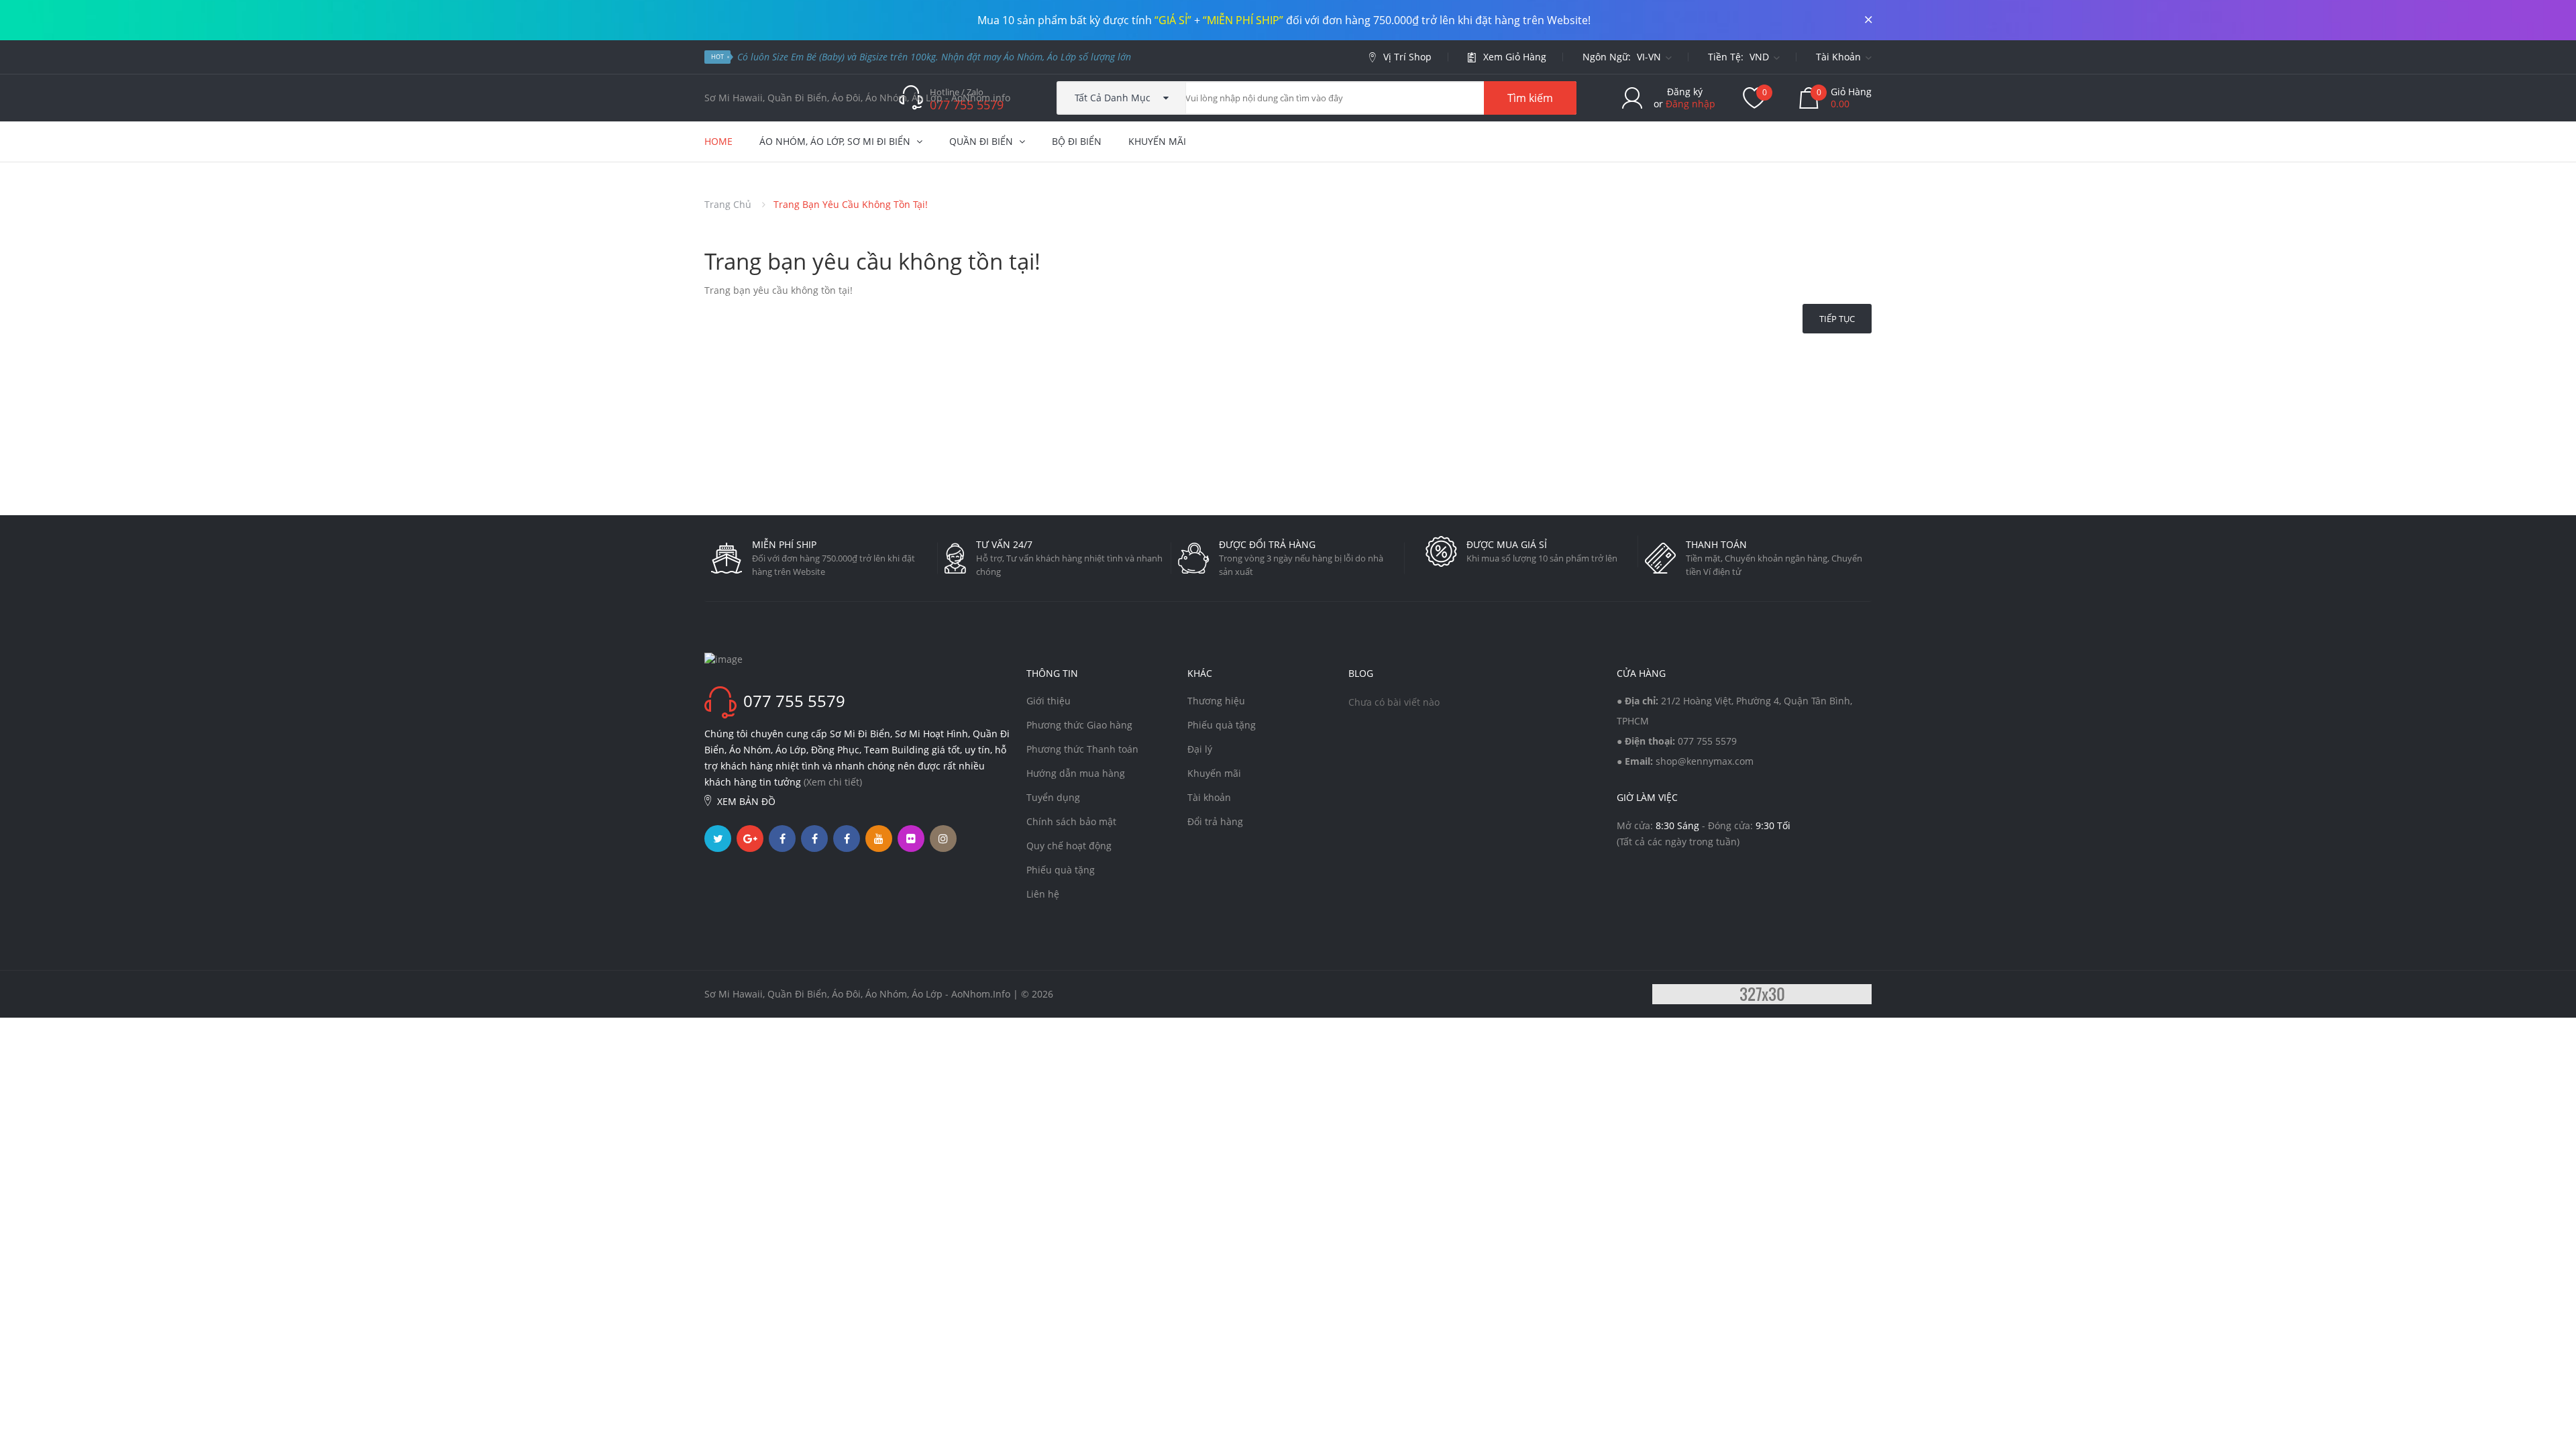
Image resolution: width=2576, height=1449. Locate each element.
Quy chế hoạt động (1069, 846)
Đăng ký (1685, 92)
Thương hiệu (1216, 701)
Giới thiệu (1049, 701)
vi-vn (1650, 57)
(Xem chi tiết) (833, 782)
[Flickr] (911, 839)
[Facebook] (782, 839)
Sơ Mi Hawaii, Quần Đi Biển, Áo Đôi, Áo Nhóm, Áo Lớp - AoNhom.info (857, 98)
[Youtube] (879, 839)
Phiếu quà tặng (1061, 870)
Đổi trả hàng (1215, 821)
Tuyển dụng (1053, 797)
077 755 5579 (1707, 741)
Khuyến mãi (1214, 773)
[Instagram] (943, 839)
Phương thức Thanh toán (1082, 749)
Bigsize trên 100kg (898, 57)
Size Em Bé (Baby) (808, 57)
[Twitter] (718, 839)
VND (1761, 57)
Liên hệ (1043, 894)
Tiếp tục (1837, 319)
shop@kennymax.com (1705, 761)
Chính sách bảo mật (1071, 821)
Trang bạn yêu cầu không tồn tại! (851, 204)
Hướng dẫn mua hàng (1076, 773)
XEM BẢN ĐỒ (746, 801)
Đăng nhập (1690, 104)
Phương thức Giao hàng (1079, 725)
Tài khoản (1209, 797)
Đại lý (1200, 749)
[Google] (750, 839)
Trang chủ (728, 204)
